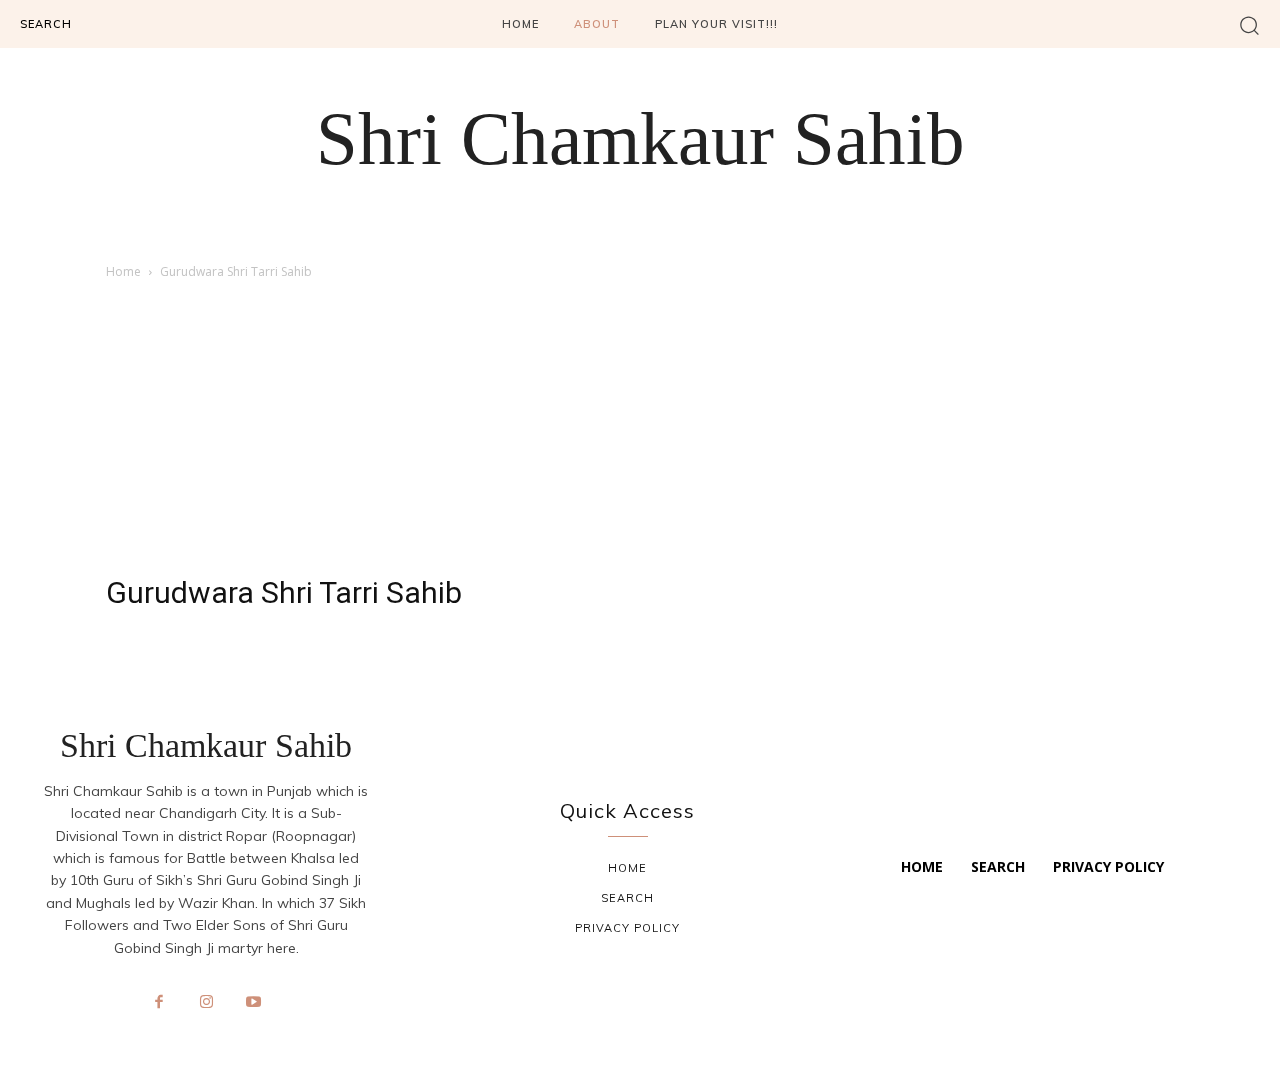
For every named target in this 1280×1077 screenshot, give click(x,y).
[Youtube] (254, 1003)
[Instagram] (206, 1003)
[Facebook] (159, 1003)
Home (123, 271)
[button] (1249, 24)
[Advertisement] (640, 433)
